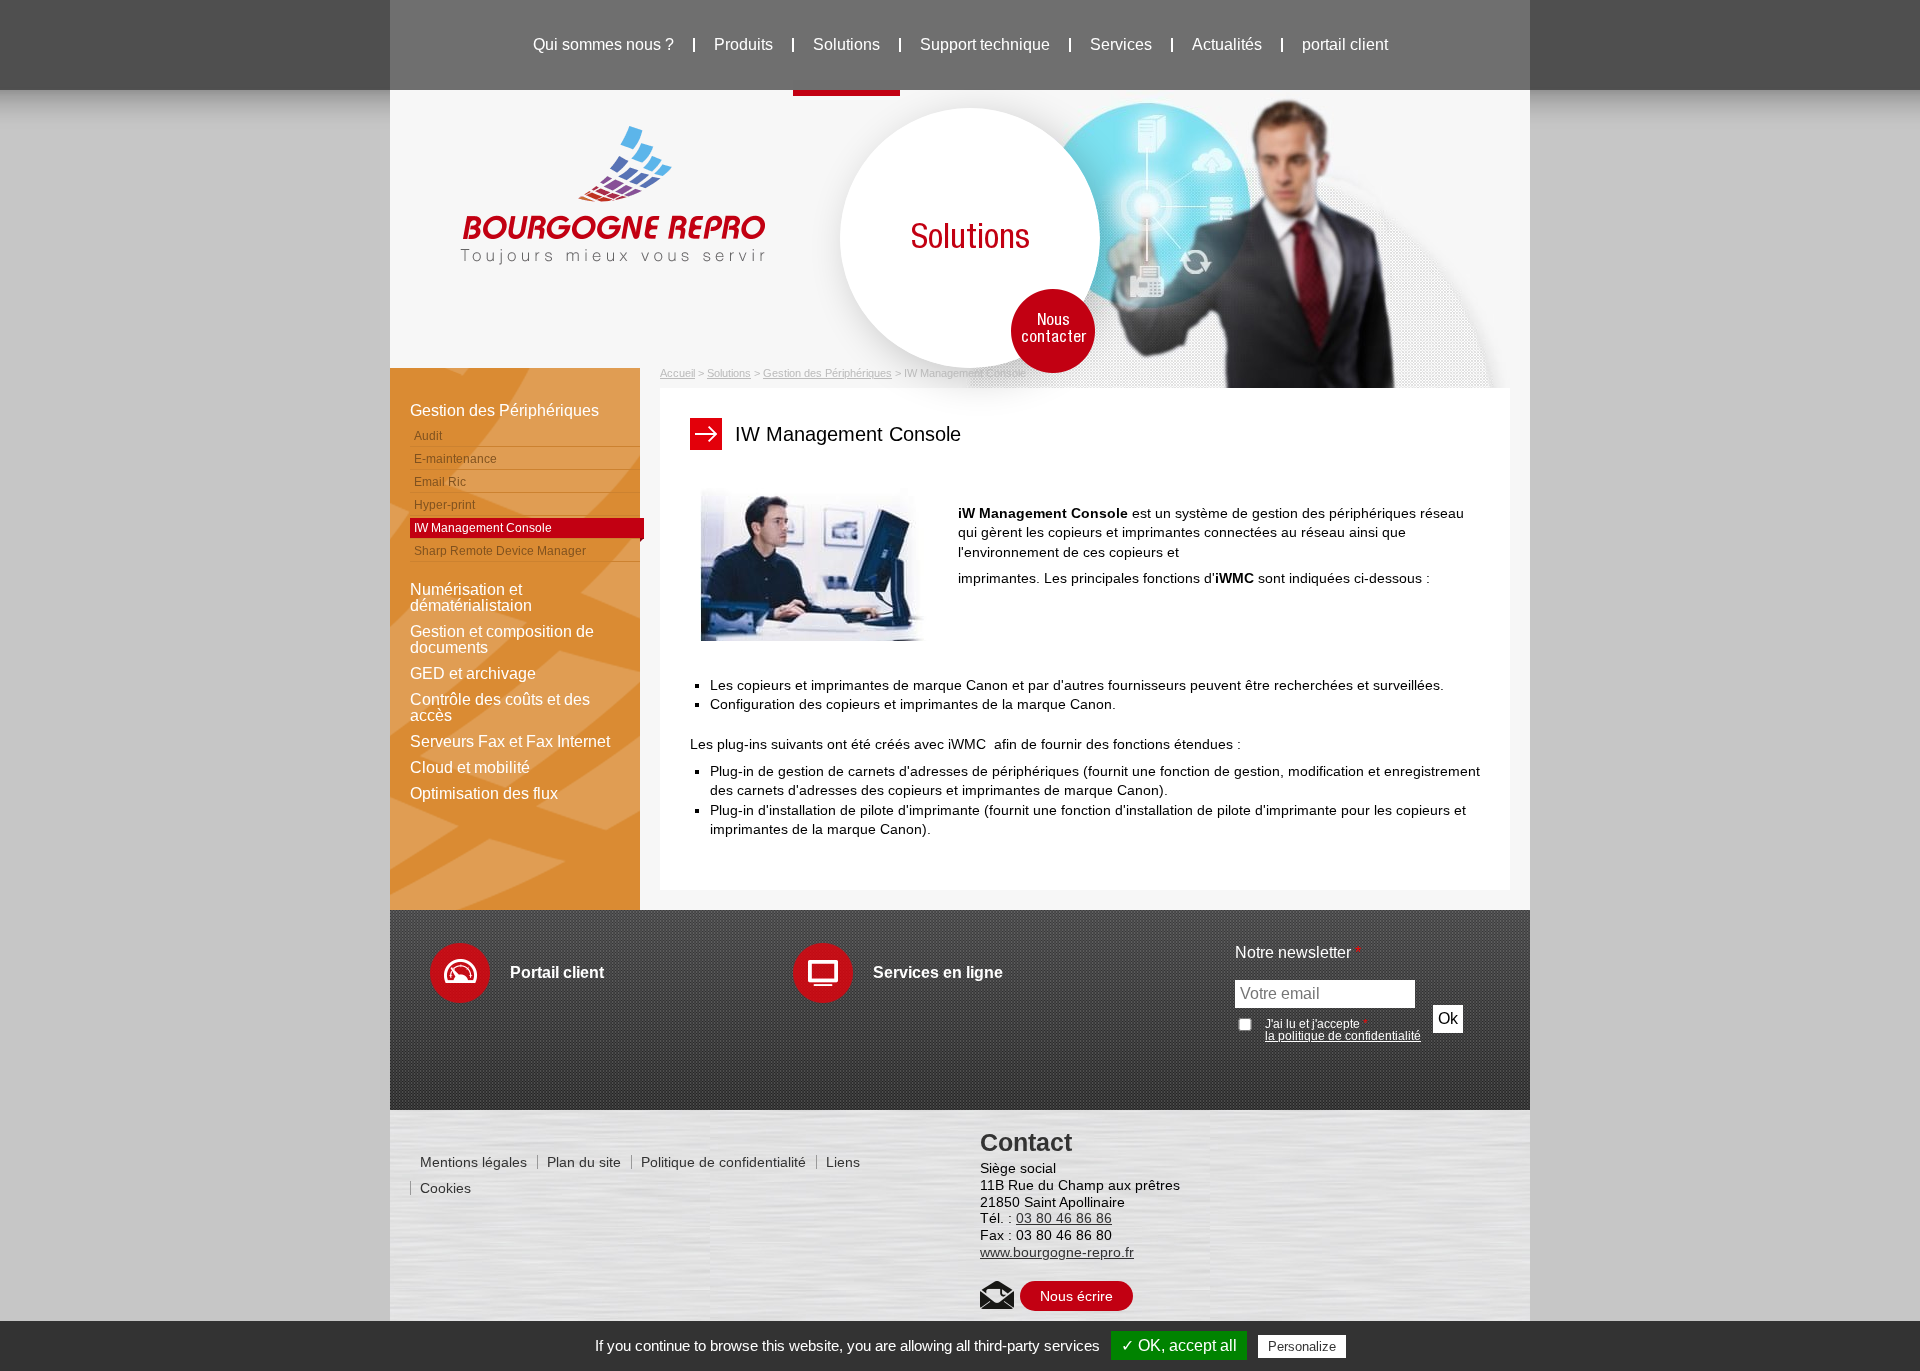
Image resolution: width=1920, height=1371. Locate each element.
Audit (428, 436)
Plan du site (584, 1162)
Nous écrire (1076, 1296)
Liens (843, 1162)
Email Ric (440, 482)
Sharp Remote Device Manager (500, 551)
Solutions (846, 44)
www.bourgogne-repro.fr (1057, 1252)
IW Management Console (483, 528)
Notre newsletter (1298, 953)
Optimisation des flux (484, 793)
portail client (1345, 44)
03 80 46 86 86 (1064, 1218)
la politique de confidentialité (1343, 1036)
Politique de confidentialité (723, 1162)
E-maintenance (455, 459)
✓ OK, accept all (1179, 1345)
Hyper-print (444, 505)
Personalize (1302, 1346)
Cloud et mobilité (470, 767)
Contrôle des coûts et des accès (500, 707)
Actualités (1227, 44)
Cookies (445, 1188)
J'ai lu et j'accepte (1343, 1030)
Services (1121, 44)
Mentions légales (473, 1162)
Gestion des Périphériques (504, 410)
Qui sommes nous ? (603, 44)
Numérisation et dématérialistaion (471, 597)
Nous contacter (1053, 329)
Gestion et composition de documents (502, 639)
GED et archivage (473, 673)
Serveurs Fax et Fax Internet (510, 741)
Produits (743, 44)
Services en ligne (938, 972)
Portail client (557, 972)
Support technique (985, 44)
